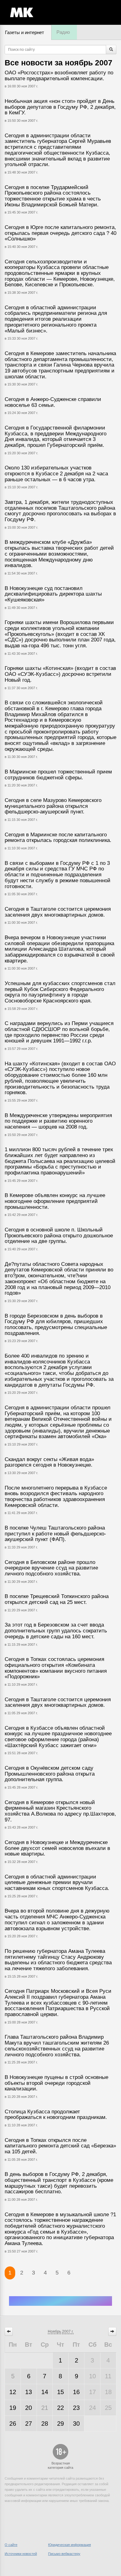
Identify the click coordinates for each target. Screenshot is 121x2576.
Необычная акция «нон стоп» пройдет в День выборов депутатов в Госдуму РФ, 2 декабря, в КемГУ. (60, 107)
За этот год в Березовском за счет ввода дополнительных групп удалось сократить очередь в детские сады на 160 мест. (56, 1631)
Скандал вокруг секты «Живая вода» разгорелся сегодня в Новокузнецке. (49, 1462)
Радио (63, 32)
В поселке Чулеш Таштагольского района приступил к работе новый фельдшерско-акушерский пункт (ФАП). (55, 1534)
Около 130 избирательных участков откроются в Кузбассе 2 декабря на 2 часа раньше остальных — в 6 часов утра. (56, 473)
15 (60, 2392)
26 (13, 2424)
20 (29, 2408)
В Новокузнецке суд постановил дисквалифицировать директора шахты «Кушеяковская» (53, 594)
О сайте (11, 2545)
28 (45, 2424)
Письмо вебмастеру (64, 2554)
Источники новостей (21, 2554)
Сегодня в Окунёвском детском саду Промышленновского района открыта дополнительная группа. (50, 1774)
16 (76, 2392)
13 (29, 2392)
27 (29, 2424)
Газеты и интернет (25, 32)
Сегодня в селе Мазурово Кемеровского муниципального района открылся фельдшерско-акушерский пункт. (53, 806)
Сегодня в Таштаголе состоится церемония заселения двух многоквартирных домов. (58, 912)
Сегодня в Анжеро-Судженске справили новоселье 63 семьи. (53, 402)
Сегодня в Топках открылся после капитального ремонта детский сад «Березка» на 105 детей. (60, 2146)
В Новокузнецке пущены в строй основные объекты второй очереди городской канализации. (56, 2083)
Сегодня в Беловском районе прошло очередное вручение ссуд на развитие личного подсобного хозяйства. (51, 1568)
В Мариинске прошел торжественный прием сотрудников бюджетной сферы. (58, 775)
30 (76, 2424)
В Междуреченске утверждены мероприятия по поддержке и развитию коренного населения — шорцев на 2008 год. (58, 1121)
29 (60, 2424)
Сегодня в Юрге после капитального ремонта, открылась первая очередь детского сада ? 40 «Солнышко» (60, 233)
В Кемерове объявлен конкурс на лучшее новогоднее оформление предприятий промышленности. (55, 1201)
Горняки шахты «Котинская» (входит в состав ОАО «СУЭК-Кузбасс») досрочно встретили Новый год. (60, 674)
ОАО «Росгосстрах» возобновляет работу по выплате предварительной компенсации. (59, 76)
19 (13, 2408)
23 (76, 2408)
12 (13, 2392)
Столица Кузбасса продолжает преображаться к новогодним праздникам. (56, 2115)
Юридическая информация (69, 2545)
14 (45, 2392)
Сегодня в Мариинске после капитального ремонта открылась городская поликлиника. (58, 838)
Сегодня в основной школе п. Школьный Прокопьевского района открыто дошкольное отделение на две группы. (59, 1235)
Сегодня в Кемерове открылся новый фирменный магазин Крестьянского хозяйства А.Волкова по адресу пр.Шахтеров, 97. (60, 1811)
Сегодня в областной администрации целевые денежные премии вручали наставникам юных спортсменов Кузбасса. (57, 1882)
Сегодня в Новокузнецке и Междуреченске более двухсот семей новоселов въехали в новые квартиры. (57, 1848)
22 (60, 2408)
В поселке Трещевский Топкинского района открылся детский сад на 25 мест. (57, 1599)
